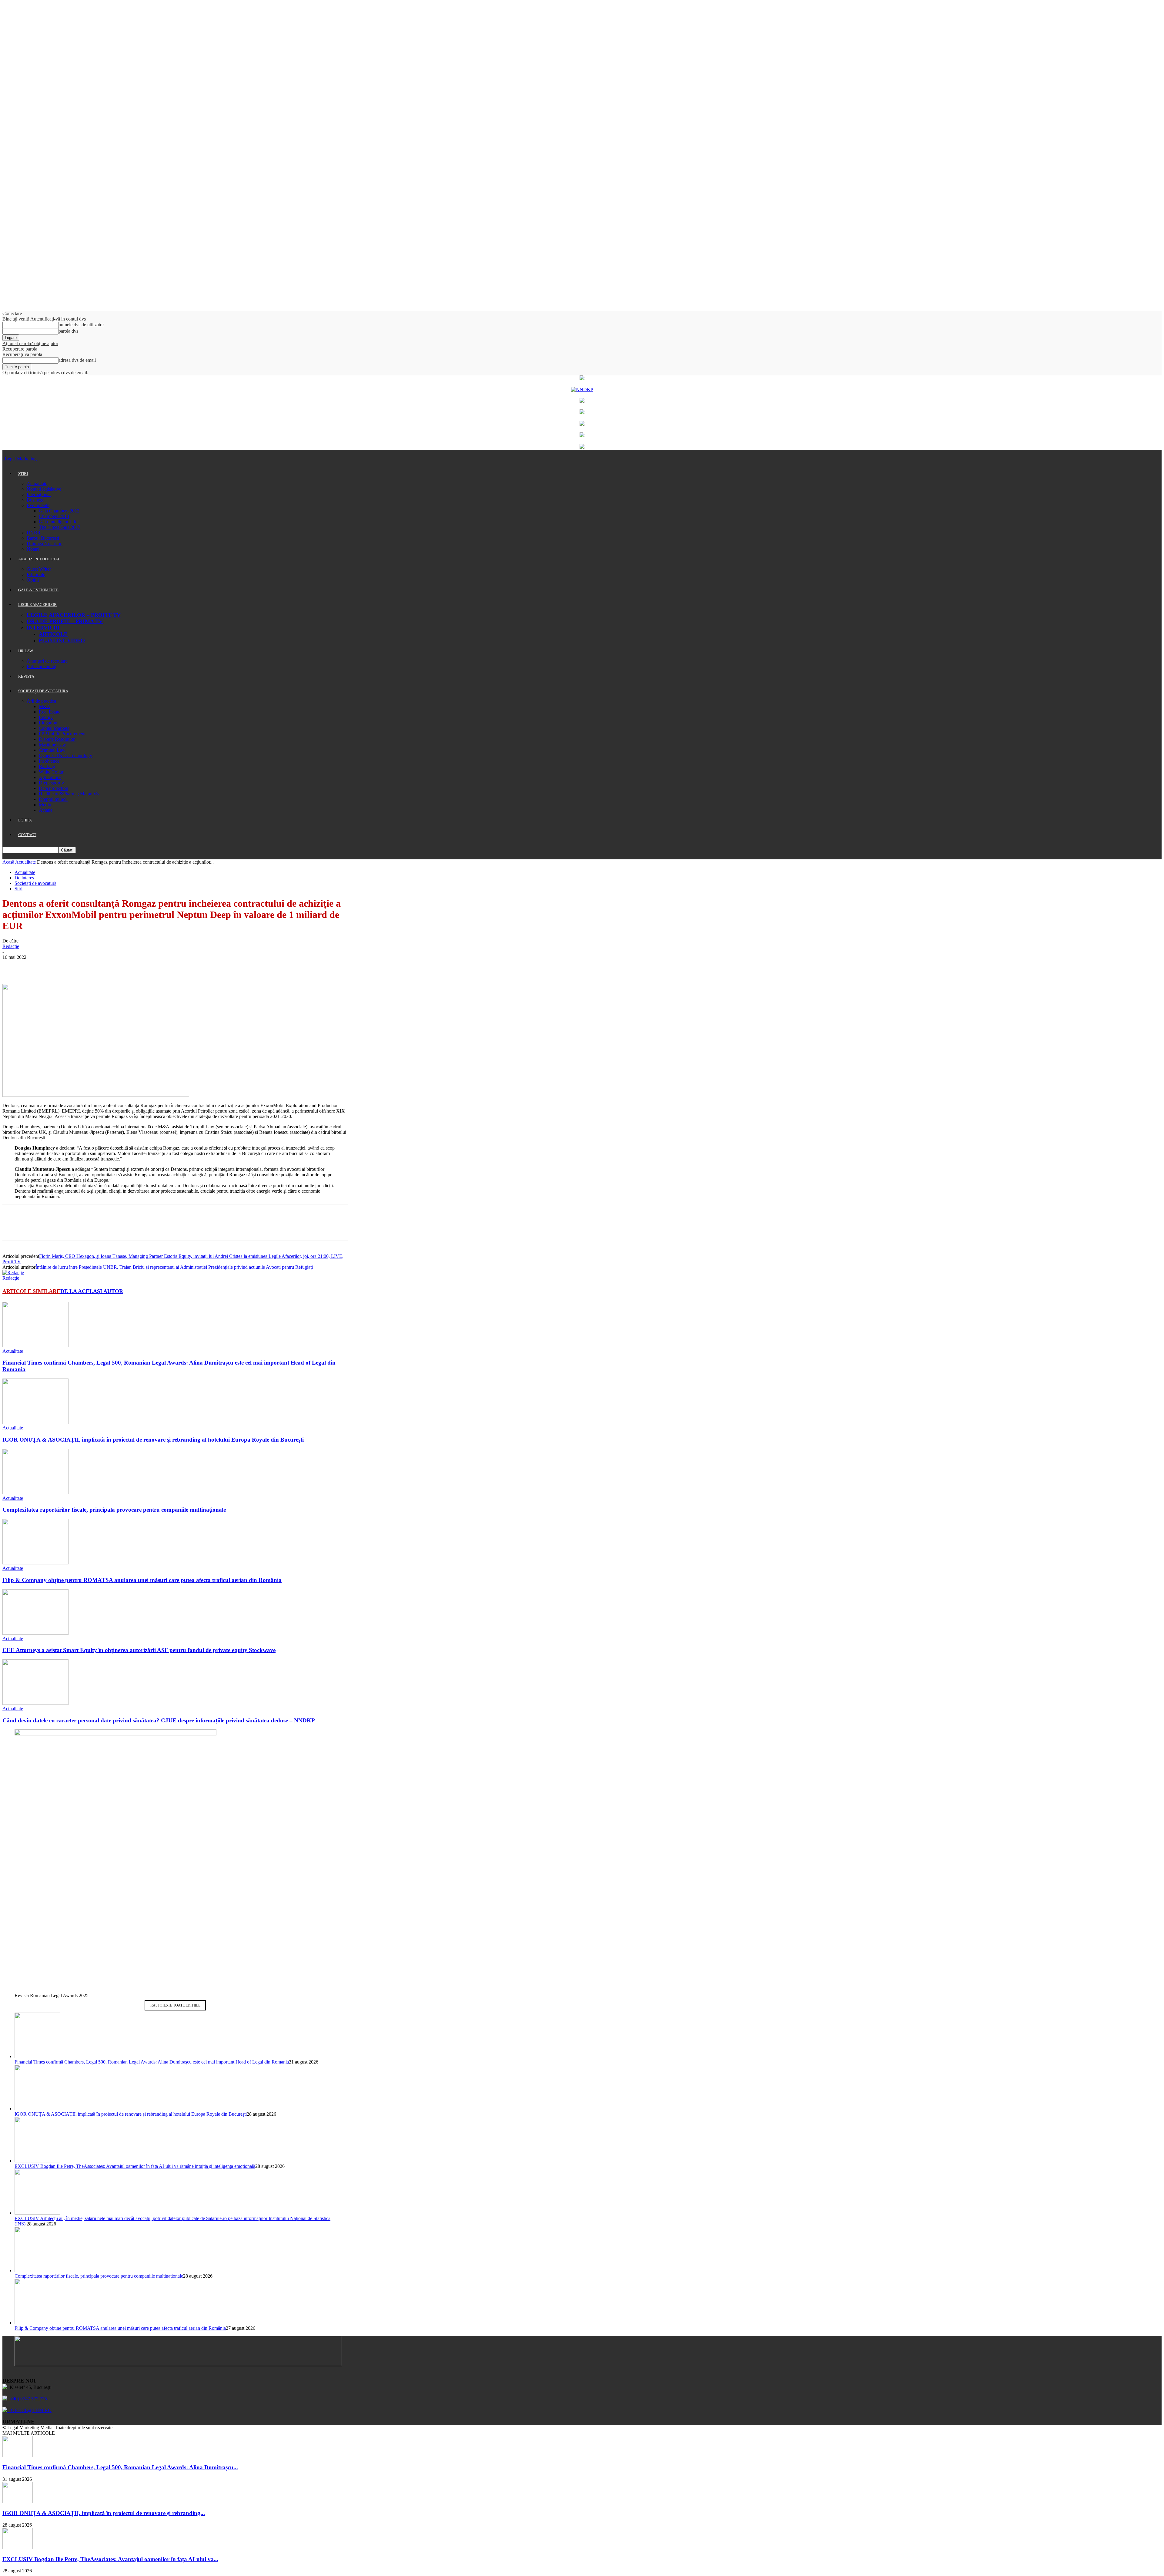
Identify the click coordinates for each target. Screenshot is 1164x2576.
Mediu (45, 805)
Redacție (11, 946)
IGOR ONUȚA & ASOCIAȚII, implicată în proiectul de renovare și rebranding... (104, 2513)
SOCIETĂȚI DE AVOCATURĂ (43, 691)
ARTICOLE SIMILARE (31, 1291)
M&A (45, 706)
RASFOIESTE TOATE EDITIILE (175, 2005)
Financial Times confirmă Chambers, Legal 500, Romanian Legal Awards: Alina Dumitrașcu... (120, 2467)
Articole (53, 634)
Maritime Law (52, 745)
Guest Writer (39, 569)
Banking (47, 766)
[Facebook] (12, 966)
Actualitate (37, 484)
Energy (46, 717)
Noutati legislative (44, 489)
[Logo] (3, 459)
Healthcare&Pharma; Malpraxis (69, 794)
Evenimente (38, 505)
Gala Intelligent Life (58, 522)
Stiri (18, 889)
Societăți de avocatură (35, 883)
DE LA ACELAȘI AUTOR (92, 1291)
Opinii (33, 580)
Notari (33, 549)
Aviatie (46, 810)
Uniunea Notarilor (44, 544)
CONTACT (27, 835)
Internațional (39, 494)
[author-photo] (13, 1273)
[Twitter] (34, 966)
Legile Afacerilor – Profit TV (74, 615)
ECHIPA (25, 820)
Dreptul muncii (53, 799)
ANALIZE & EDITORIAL (39, 559)
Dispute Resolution (57, 739)
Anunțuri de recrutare (47, 661)
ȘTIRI (23, 474)
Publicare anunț (42, 666)
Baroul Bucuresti (43, 538)
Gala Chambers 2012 (59, 511)
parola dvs (68, 331)
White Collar (51, 772)
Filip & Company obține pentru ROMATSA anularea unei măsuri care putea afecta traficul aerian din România (142, 1580)
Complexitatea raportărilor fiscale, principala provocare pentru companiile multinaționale (114, 1510)
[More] (100, 966)
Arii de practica (41, 701)
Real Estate (50, 712)
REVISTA (26, 676)
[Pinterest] (56, 966)
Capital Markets (54, 728)
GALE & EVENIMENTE (38, 590)
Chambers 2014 (54, 516)
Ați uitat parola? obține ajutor (30, 343)
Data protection (54, 788)
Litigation (48, 723)
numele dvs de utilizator (81, 325)
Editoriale (36, 574)
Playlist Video (62, 640)
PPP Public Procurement (62, 734)
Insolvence (49, 761)
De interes (24, 878)
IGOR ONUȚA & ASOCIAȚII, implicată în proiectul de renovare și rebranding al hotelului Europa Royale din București (153, 1440)
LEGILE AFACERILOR (37, 605)
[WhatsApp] (78, 966)
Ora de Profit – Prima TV (65, 621)
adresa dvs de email (77, 360)
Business (35, 500)
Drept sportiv (51, 783)
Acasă (8, 862)
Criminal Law (52, 750)
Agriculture (50, 777)
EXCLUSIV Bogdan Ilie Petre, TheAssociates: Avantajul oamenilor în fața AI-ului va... (110, 2559)
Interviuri (43, 628)
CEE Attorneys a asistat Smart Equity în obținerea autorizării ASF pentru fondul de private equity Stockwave (139, 1650)
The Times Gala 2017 (60, 527)
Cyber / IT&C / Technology (65, 756)
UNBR (34, 533)
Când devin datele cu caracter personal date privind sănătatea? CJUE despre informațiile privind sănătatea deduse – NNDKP (159, 1720)
